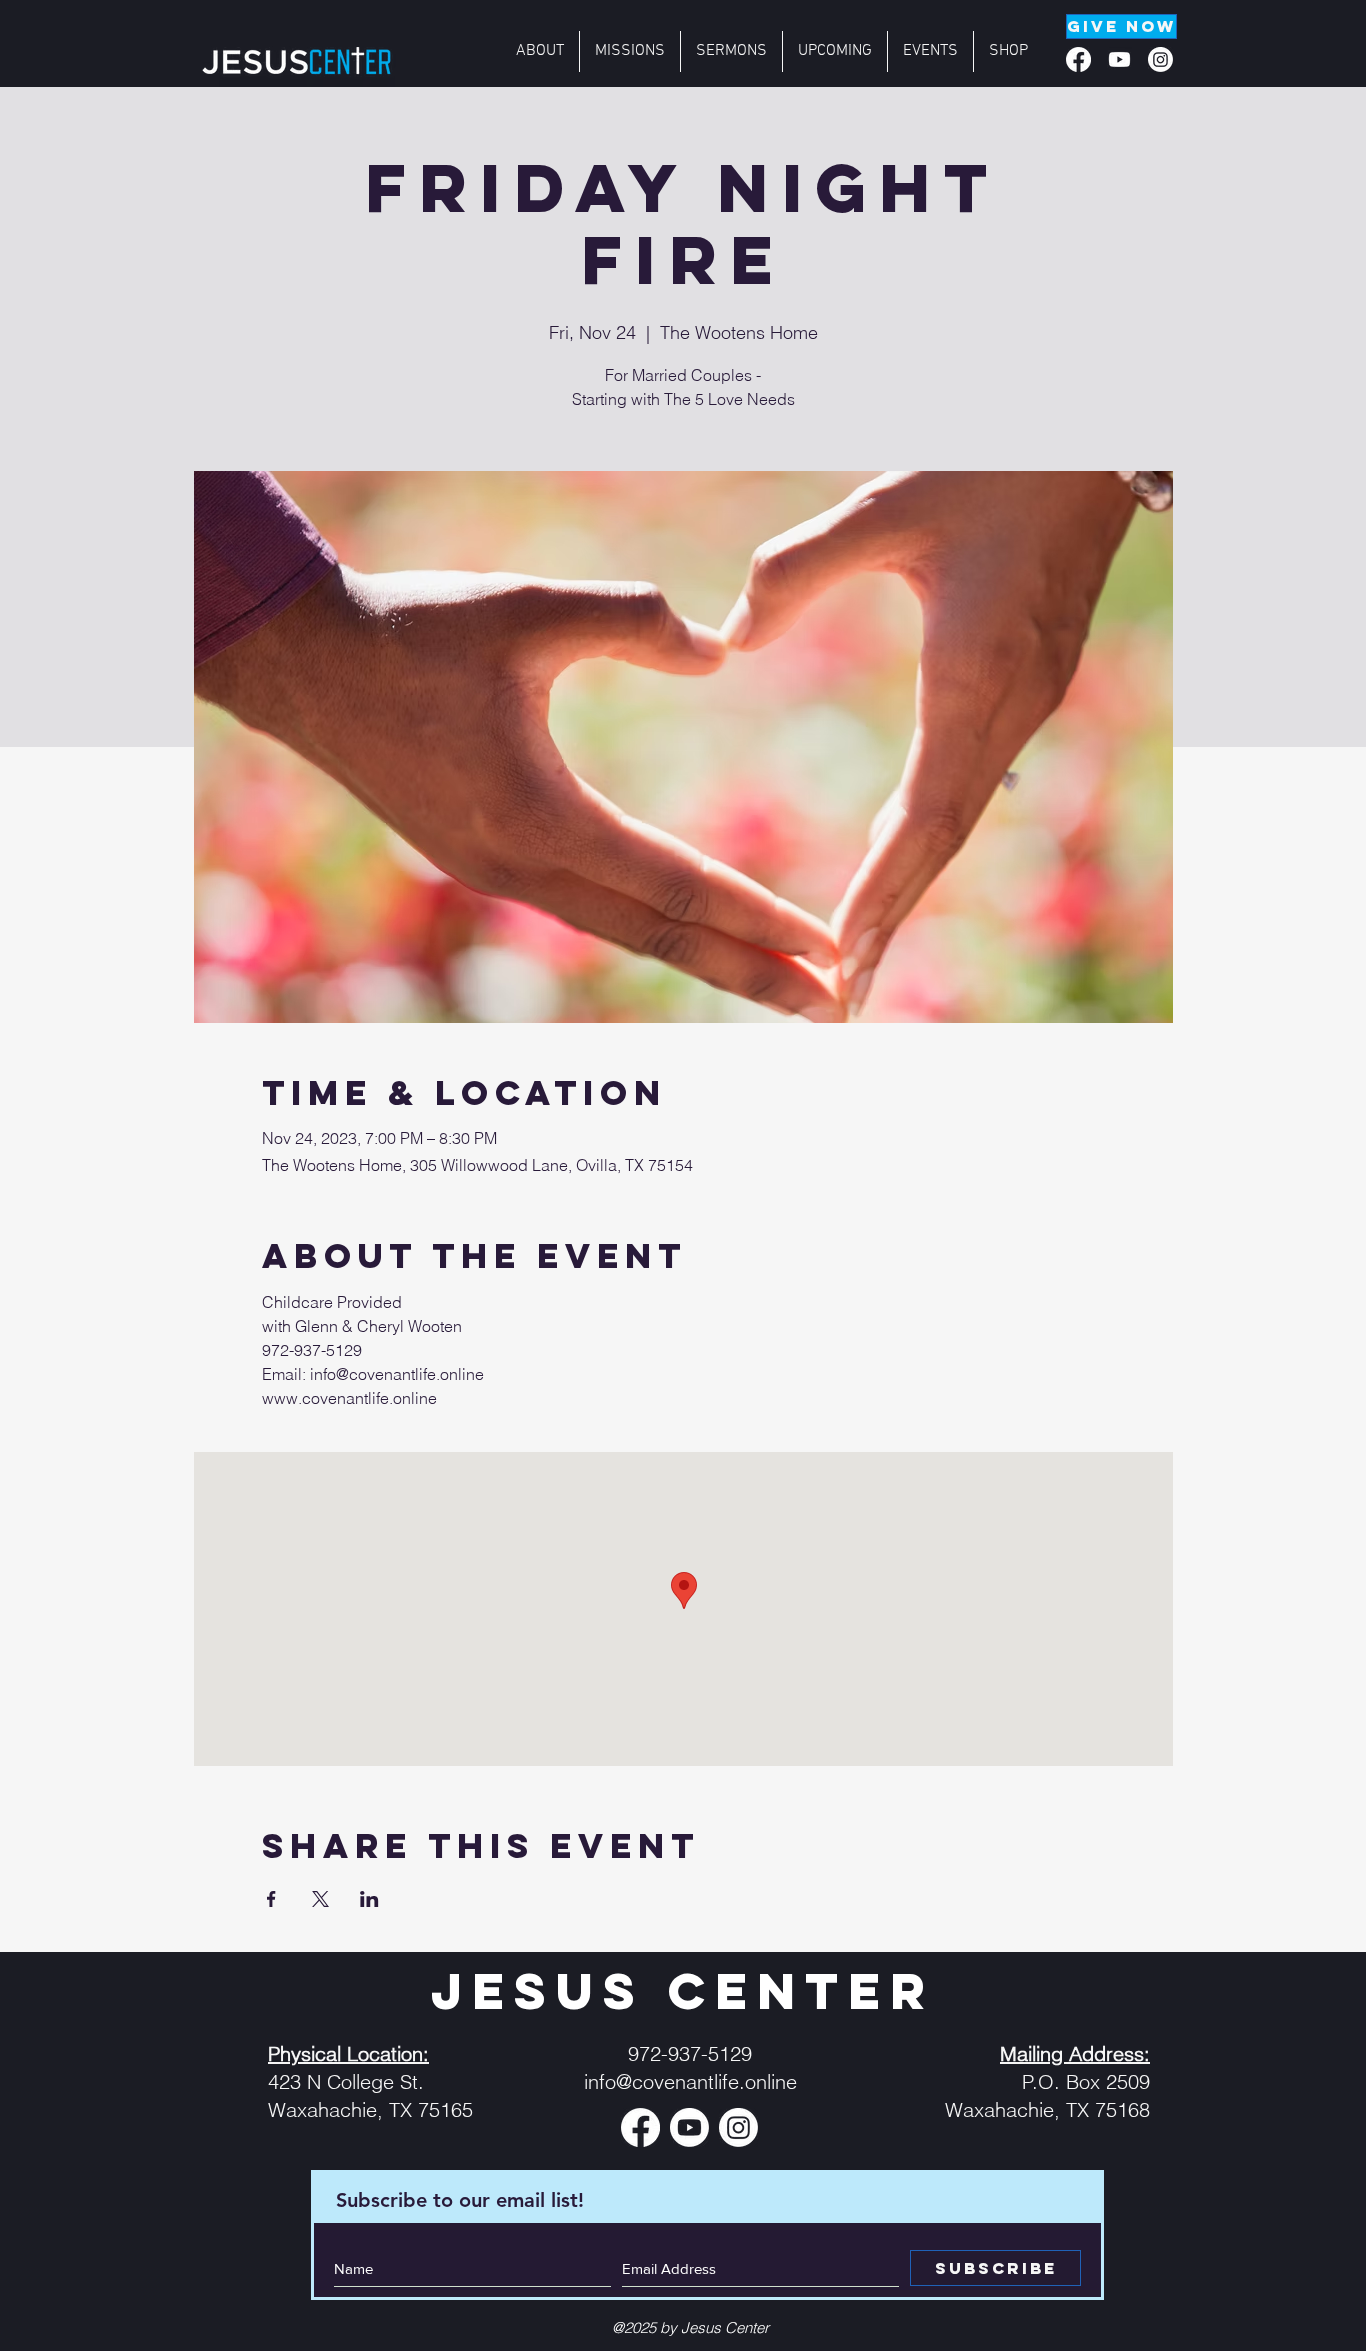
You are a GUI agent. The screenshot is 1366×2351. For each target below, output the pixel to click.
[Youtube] (1119, 59)
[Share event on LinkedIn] (369, 1899)
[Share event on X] (320, 1899)
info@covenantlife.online (690, 2081)
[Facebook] (1078, 59)
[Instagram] (1160, 59)
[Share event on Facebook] (271, 1899)
